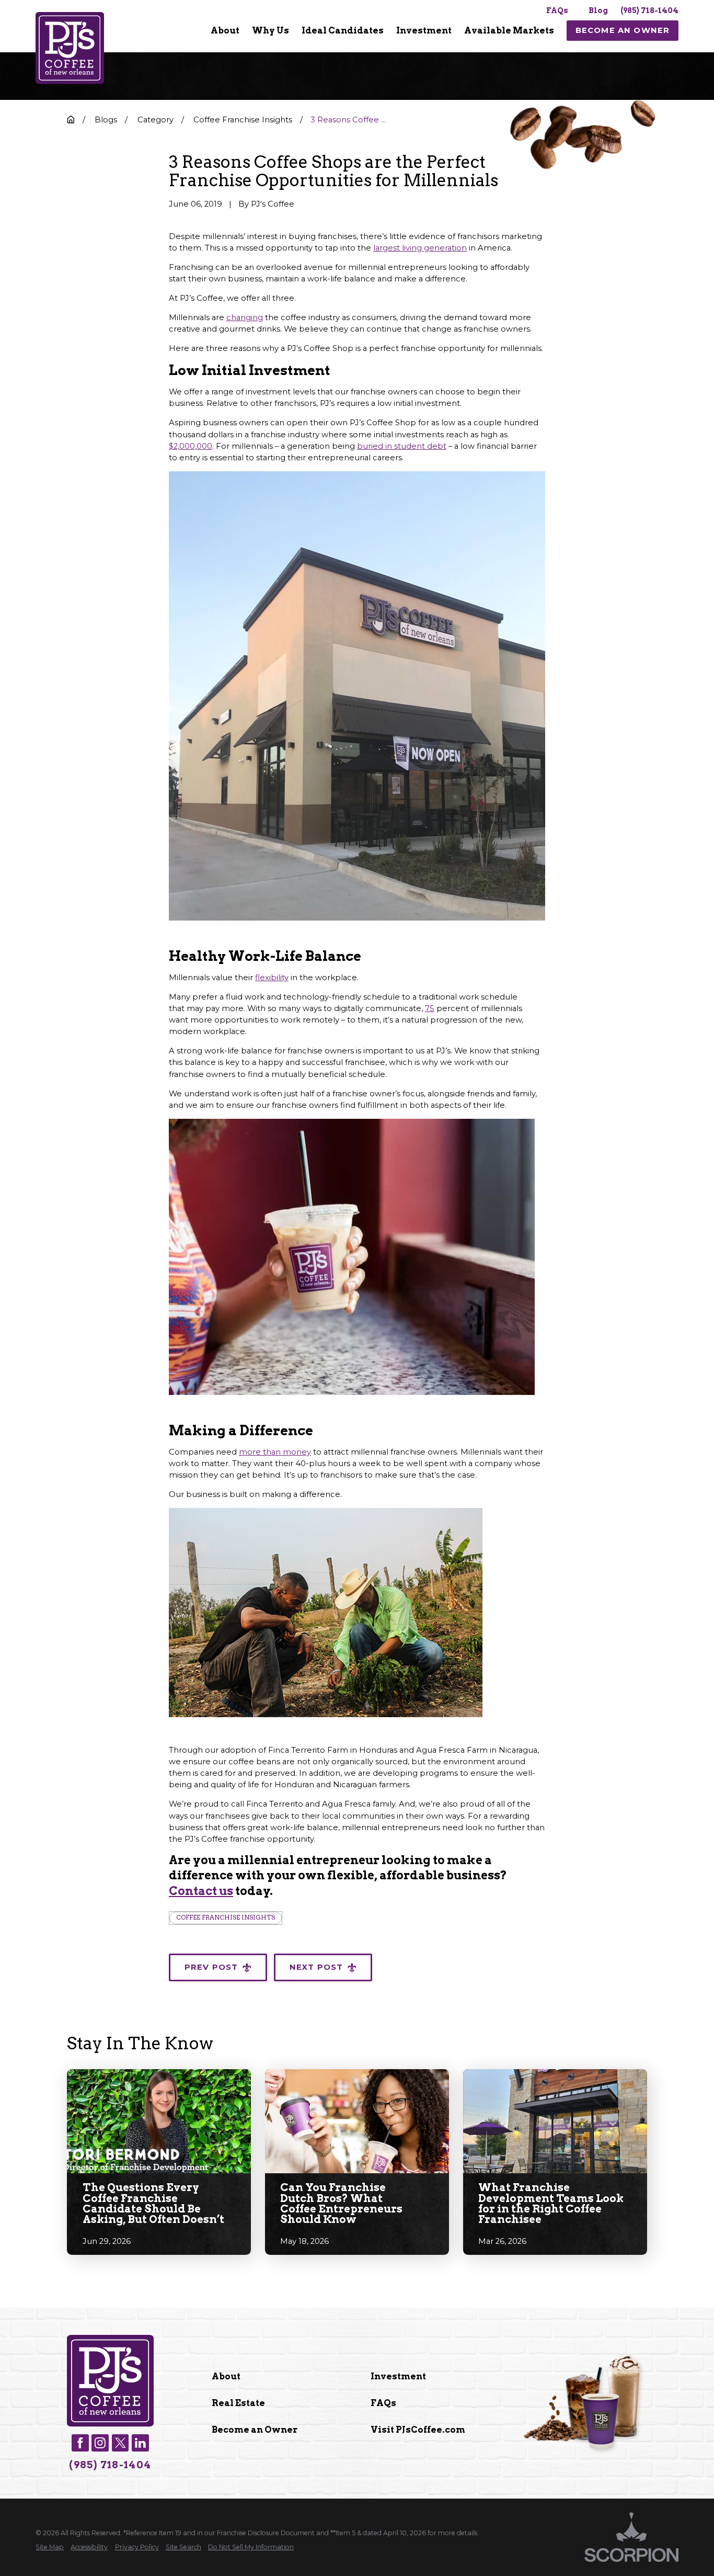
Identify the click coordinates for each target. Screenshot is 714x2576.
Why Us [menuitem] (270, 30)
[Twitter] (120, 2443)
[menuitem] (225, 31)
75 (430, 1008)
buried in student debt (402, 446)
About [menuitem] (225, 30)
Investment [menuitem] (424, 30)
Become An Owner (623, 30)
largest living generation (420, 248)
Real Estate (238, 2403)
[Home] (70, 48)
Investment (398, 2376)
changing (245, 317)
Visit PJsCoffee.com (418, 2430)
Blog (598, 10)
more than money (275, 1452)
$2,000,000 (191, 446)
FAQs (557, 10)
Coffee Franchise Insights (226, 1917)
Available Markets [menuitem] (509, 30)
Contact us (201, 1891)
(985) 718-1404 (649, 10)
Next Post (316, 1967)
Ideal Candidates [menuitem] (343, 30)
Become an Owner (255, 2430)
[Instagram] (100, 2443)
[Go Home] (71, 120)
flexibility (272, 978)
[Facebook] (80, 2443)
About (226, 2376)
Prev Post (211, 1967)
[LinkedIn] (140, 2443)
